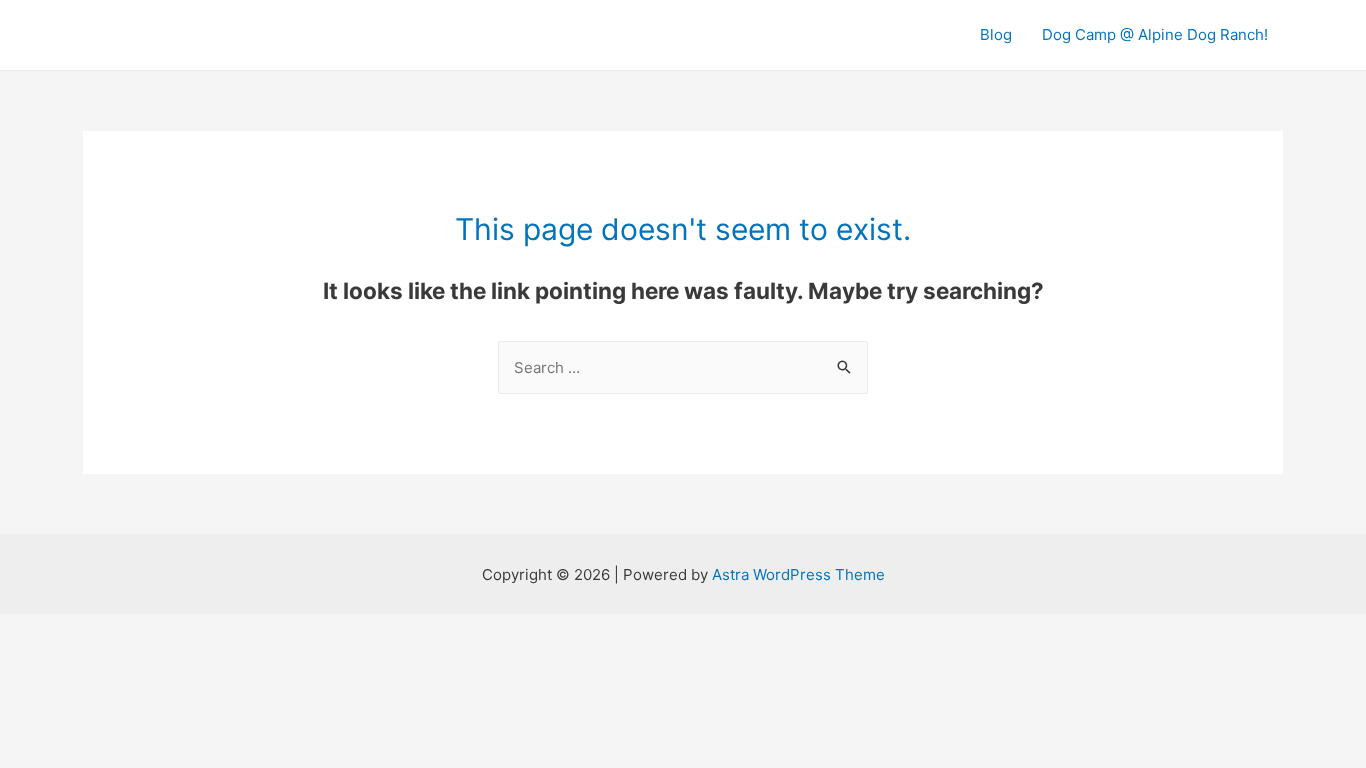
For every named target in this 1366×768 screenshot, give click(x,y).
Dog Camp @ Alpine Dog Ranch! (1155, 34)
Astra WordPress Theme (798, 574)
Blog (996, 34)
